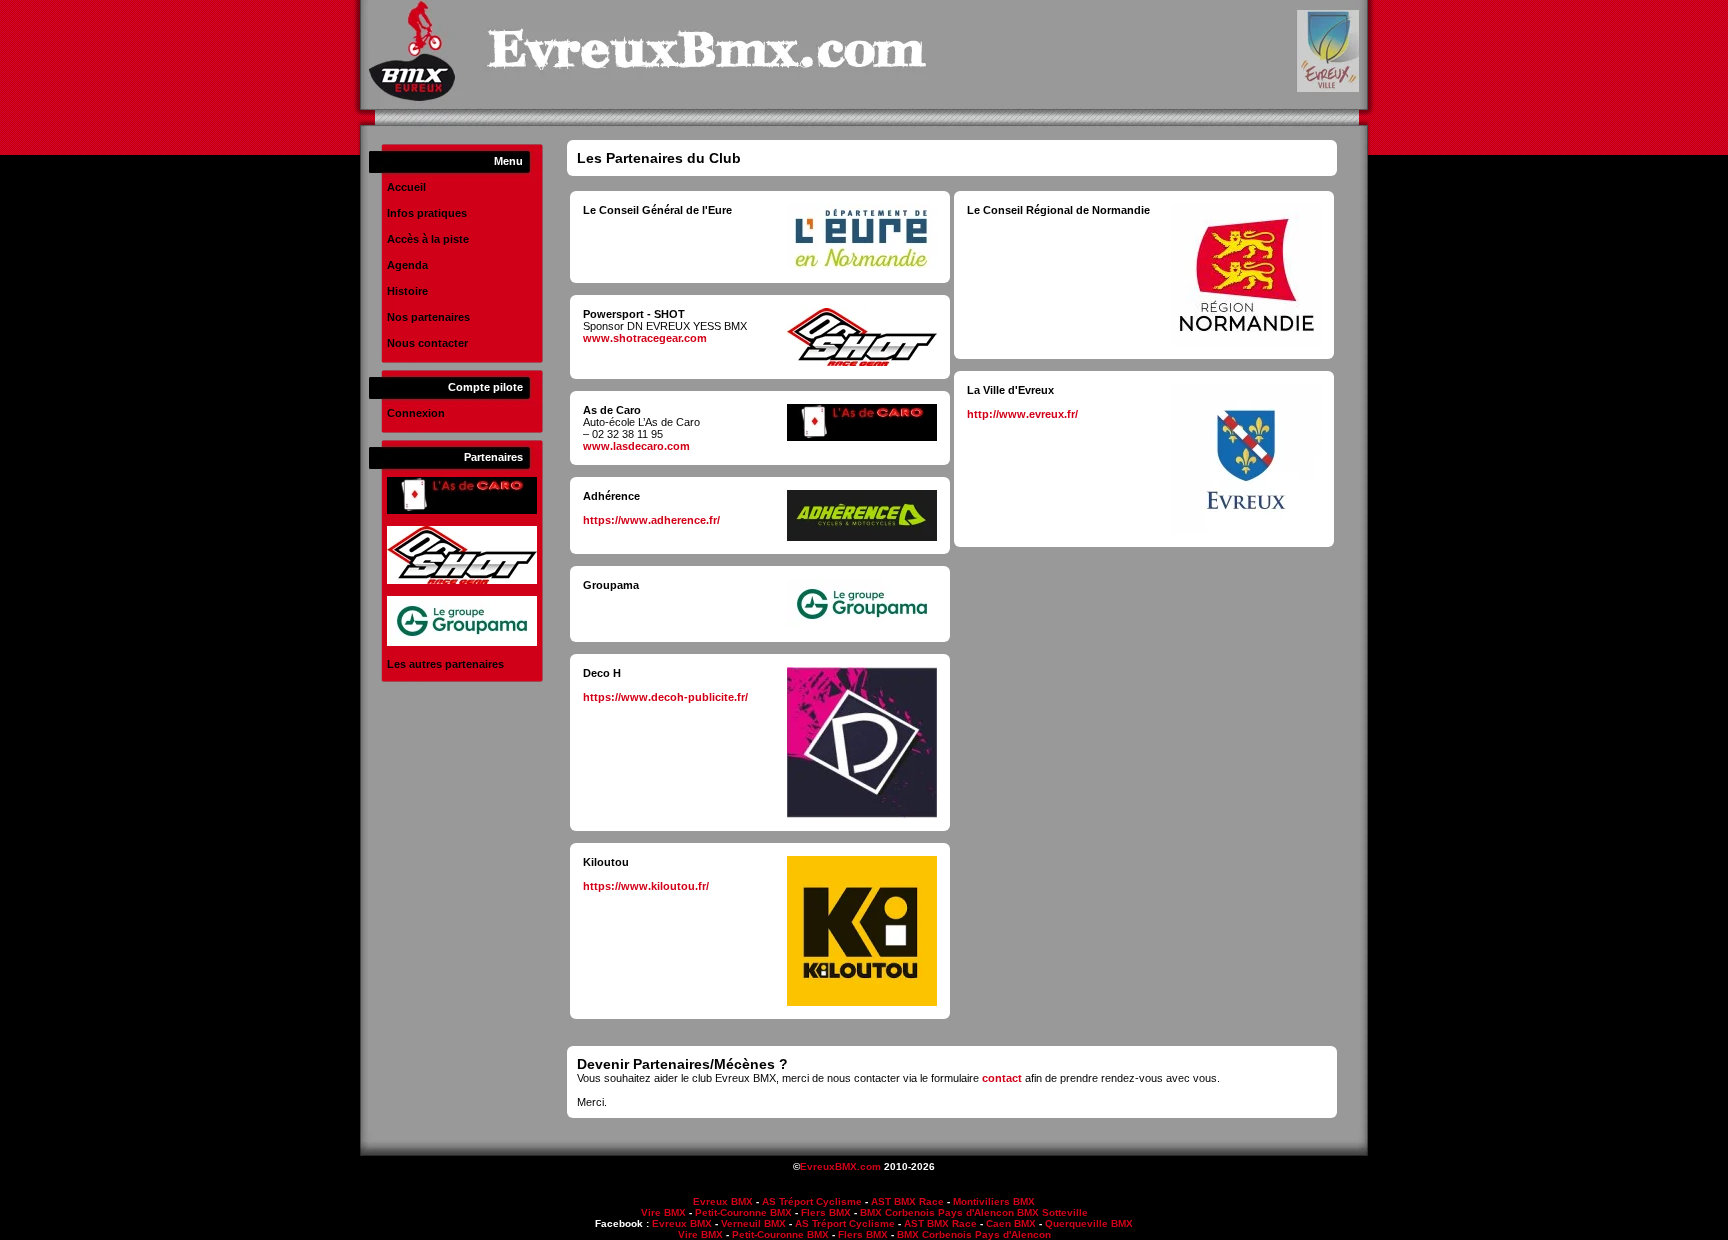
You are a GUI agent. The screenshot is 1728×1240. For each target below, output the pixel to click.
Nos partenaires (428, 317)
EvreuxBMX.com (840, 1166)
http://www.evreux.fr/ (1022, 414)
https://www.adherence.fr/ (651, 520)
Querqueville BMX (1089, 1223)
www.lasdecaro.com (636, 446)
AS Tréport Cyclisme (812, 1201)
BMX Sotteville (1052, 1212)
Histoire (407, 291)
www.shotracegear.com (645, 338)
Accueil (406, 187)
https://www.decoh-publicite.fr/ (665, 697)
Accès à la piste (428, 239)
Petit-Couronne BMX (743, 1212)
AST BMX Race (907, 1201)
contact (1002, 1078)
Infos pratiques (427, 213)
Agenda (407, 265)
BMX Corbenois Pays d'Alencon (937, 1212)
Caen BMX (1011, 1223)
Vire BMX (663, 1212)
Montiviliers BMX (994, 1201)
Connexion (416, 413)
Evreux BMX (723, 1201)
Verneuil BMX (753, 1223)
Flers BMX (826, 1212)
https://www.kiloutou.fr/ (646, 886)
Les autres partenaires (445, 664)
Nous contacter (427, 343)
